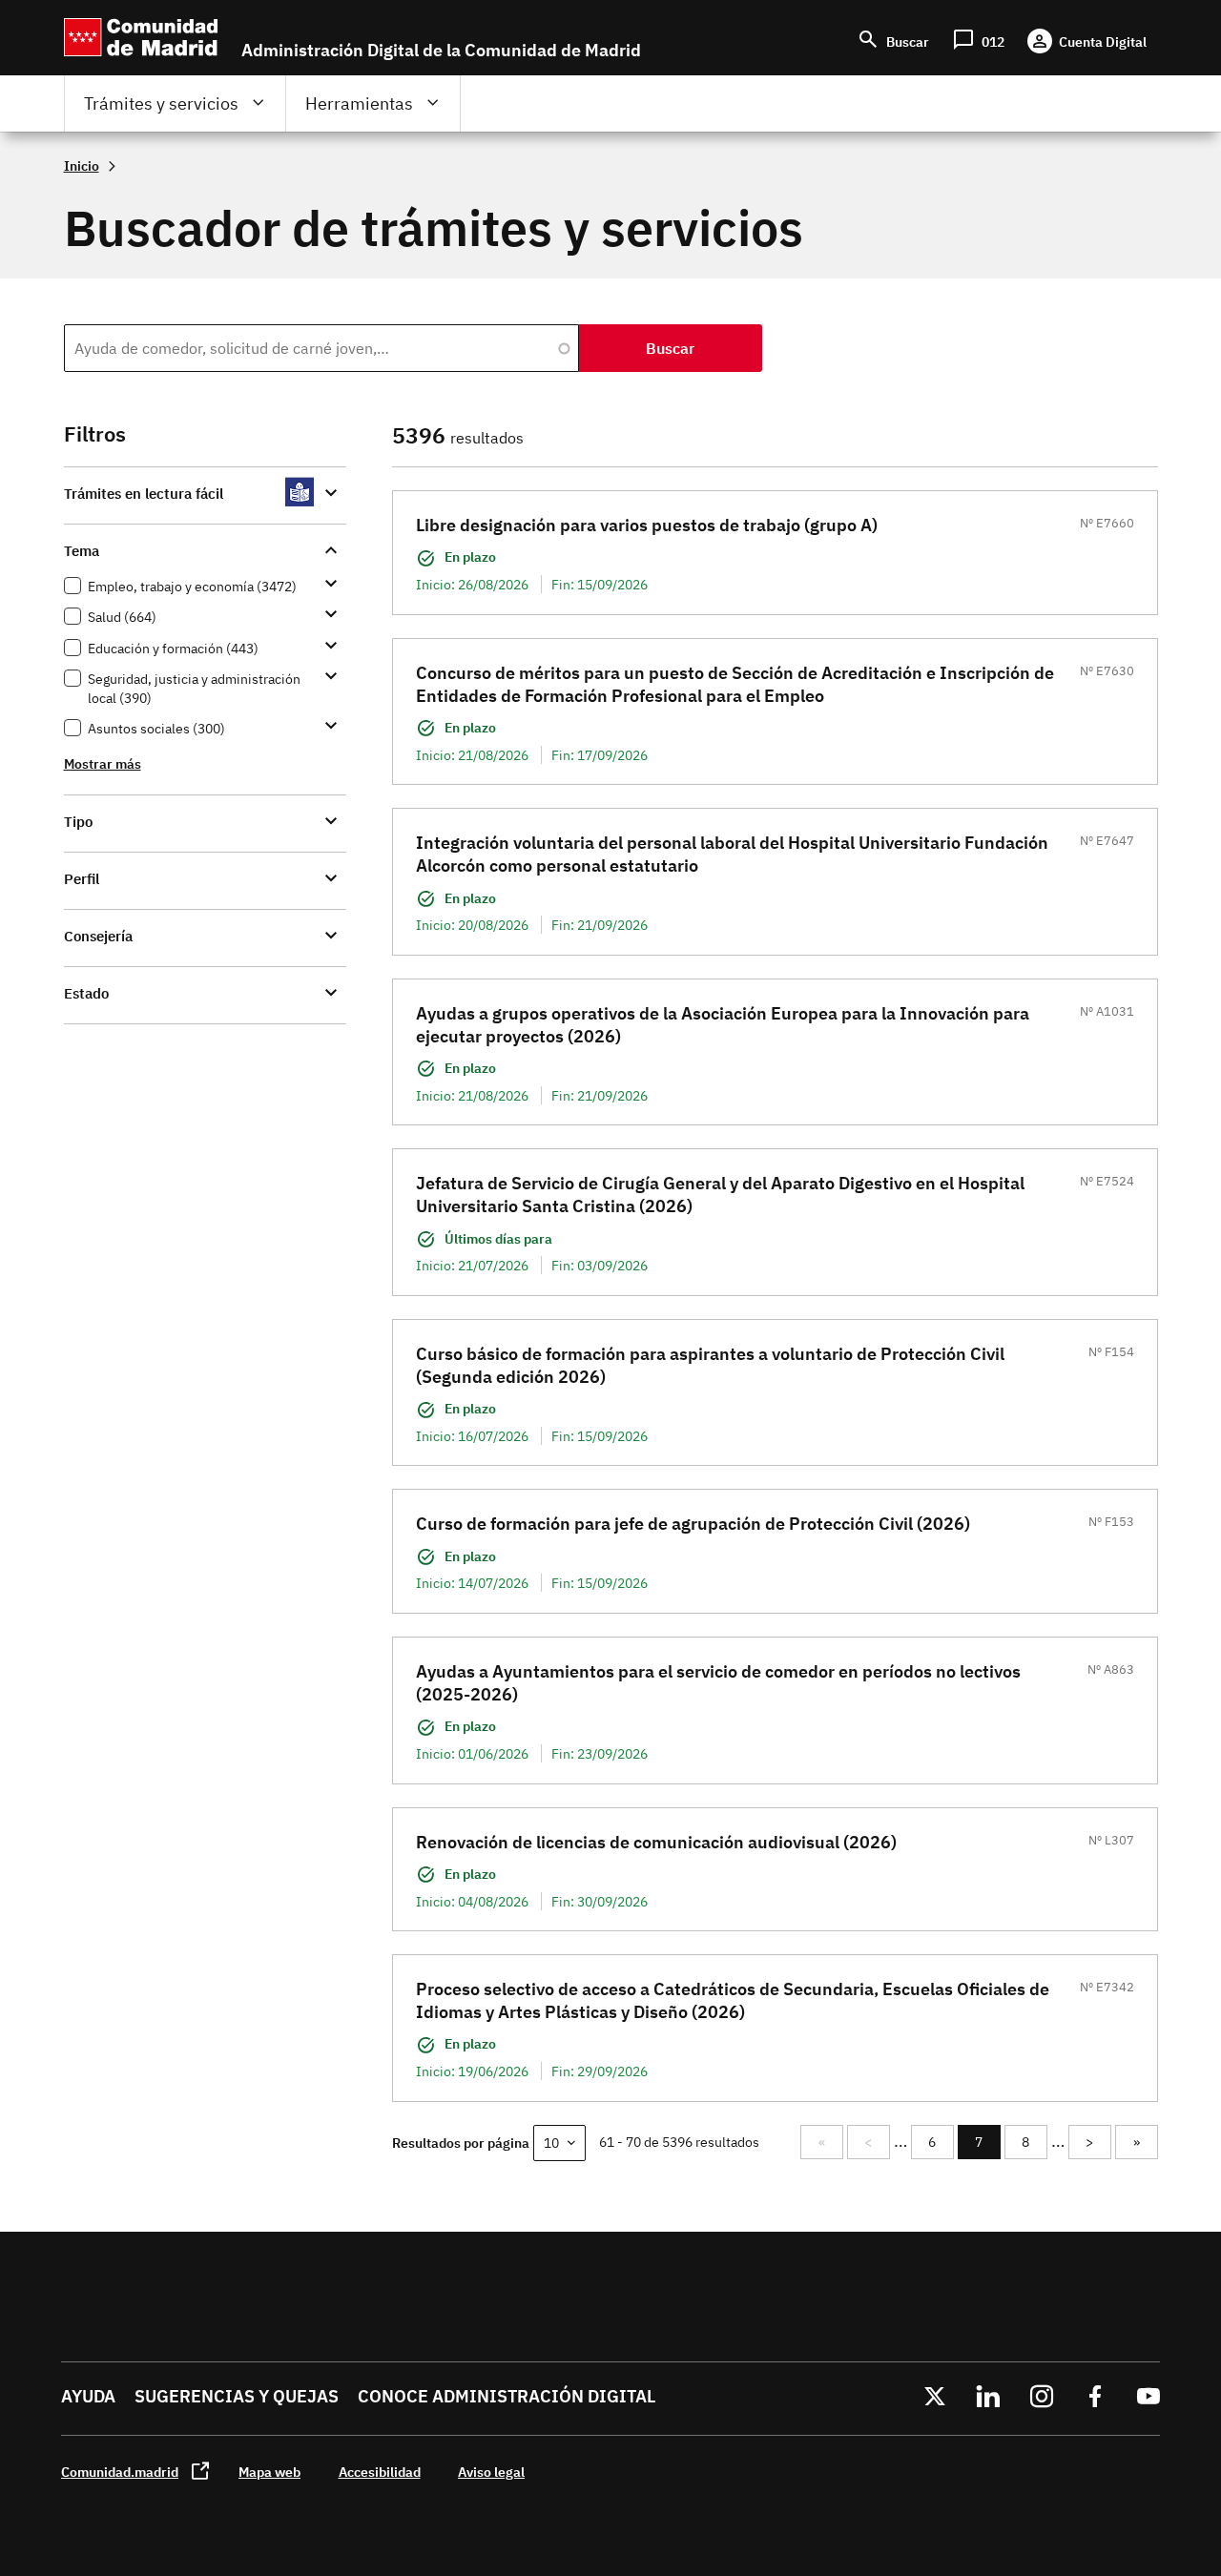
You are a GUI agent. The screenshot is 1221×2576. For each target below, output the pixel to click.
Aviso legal (491, 2472)
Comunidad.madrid (120, 2472)
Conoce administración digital (507, 2396)
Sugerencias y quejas (237, 2396)
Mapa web (269, 2472)
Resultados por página (461, 2143)
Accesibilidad (380, 2472)
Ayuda (88, 2396)
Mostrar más (103, 763)
